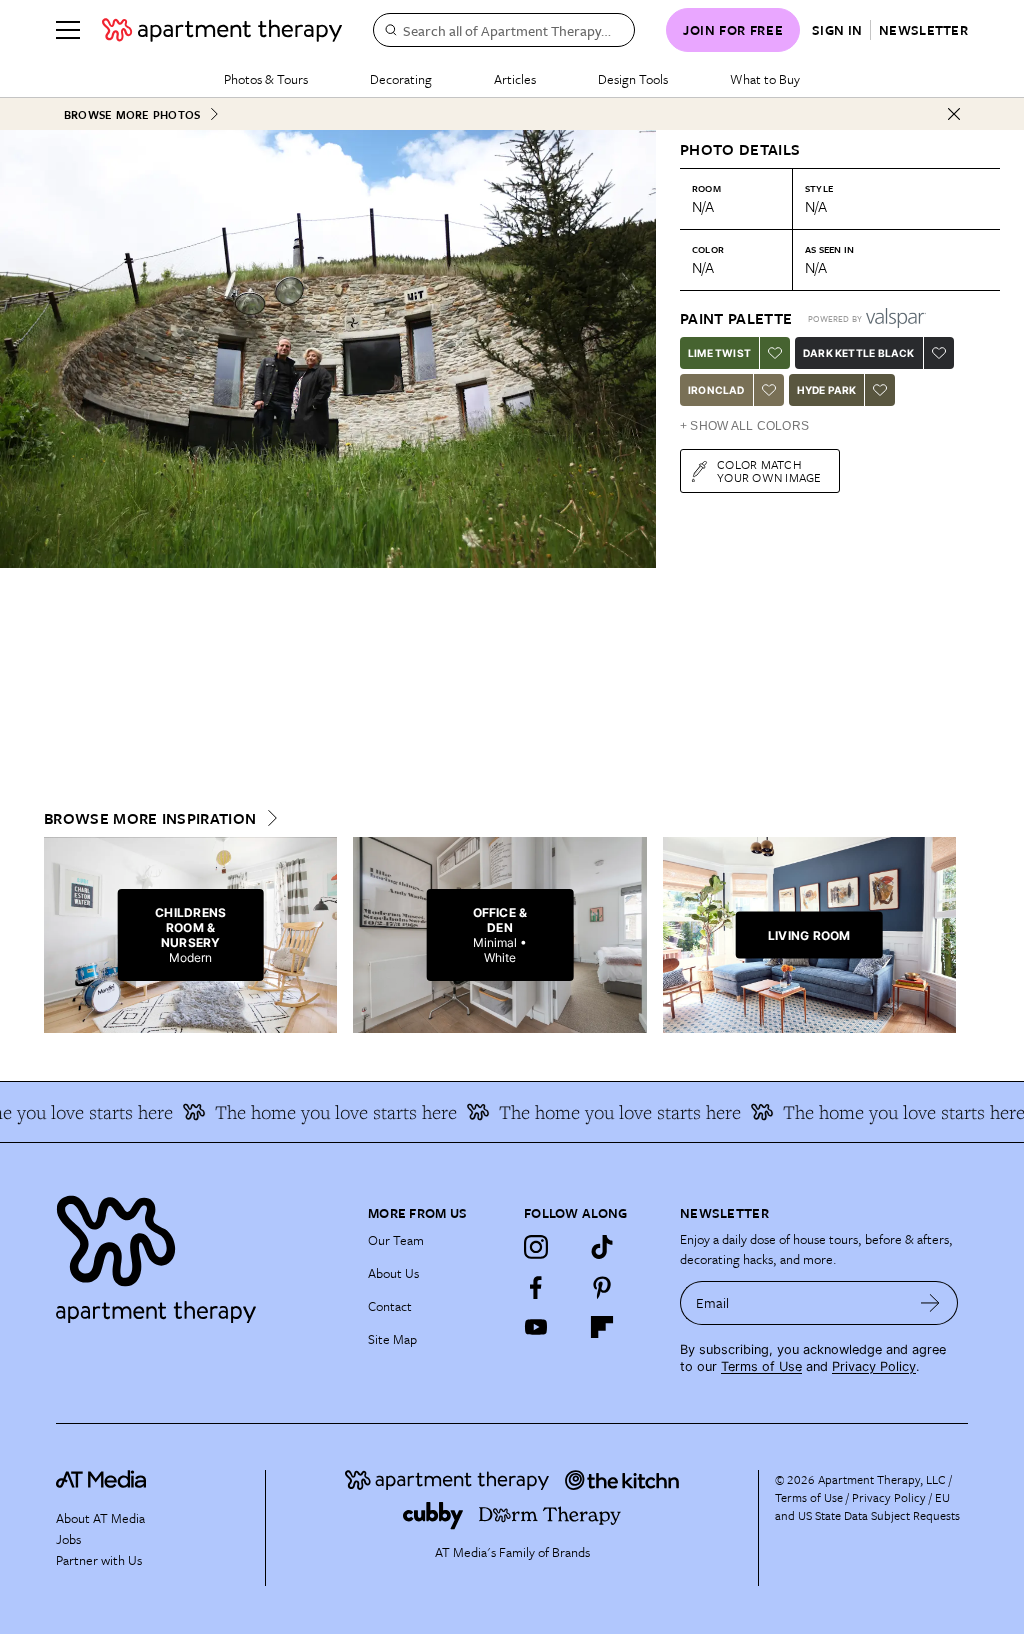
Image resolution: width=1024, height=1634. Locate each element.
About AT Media (100, 1518)
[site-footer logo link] (101, 1482)
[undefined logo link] (222, 30)
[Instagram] (536, 1247)
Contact (390, 1306)
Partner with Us (99, 1560)
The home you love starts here (310, 1112)
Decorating (401, 79)
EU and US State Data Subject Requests (867, 1506)
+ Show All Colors (744, 426)
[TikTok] (602, 1247)
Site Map (392, 1339)
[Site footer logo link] (200, 1254)
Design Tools (633, 79)
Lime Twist (719, 353)
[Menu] (68, 30)
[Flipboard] (602, 1327)
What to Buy (765, 79)
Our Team (396, 1240)
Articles (515, 79)
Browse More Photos (132, 114)
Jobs (68, 1539)
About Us (393, 1273)
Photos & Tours (266, 79)
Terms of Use (761, 1366)
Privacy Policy (874, 1366)
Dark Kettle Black (858, 353)
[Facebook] (536, 1287)
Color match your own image (769, 470)
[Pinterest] (602, 1287)
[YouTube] (536, 1327)
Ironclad (716, 390)
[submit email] (930, 1303)
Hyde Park (827, 390)
